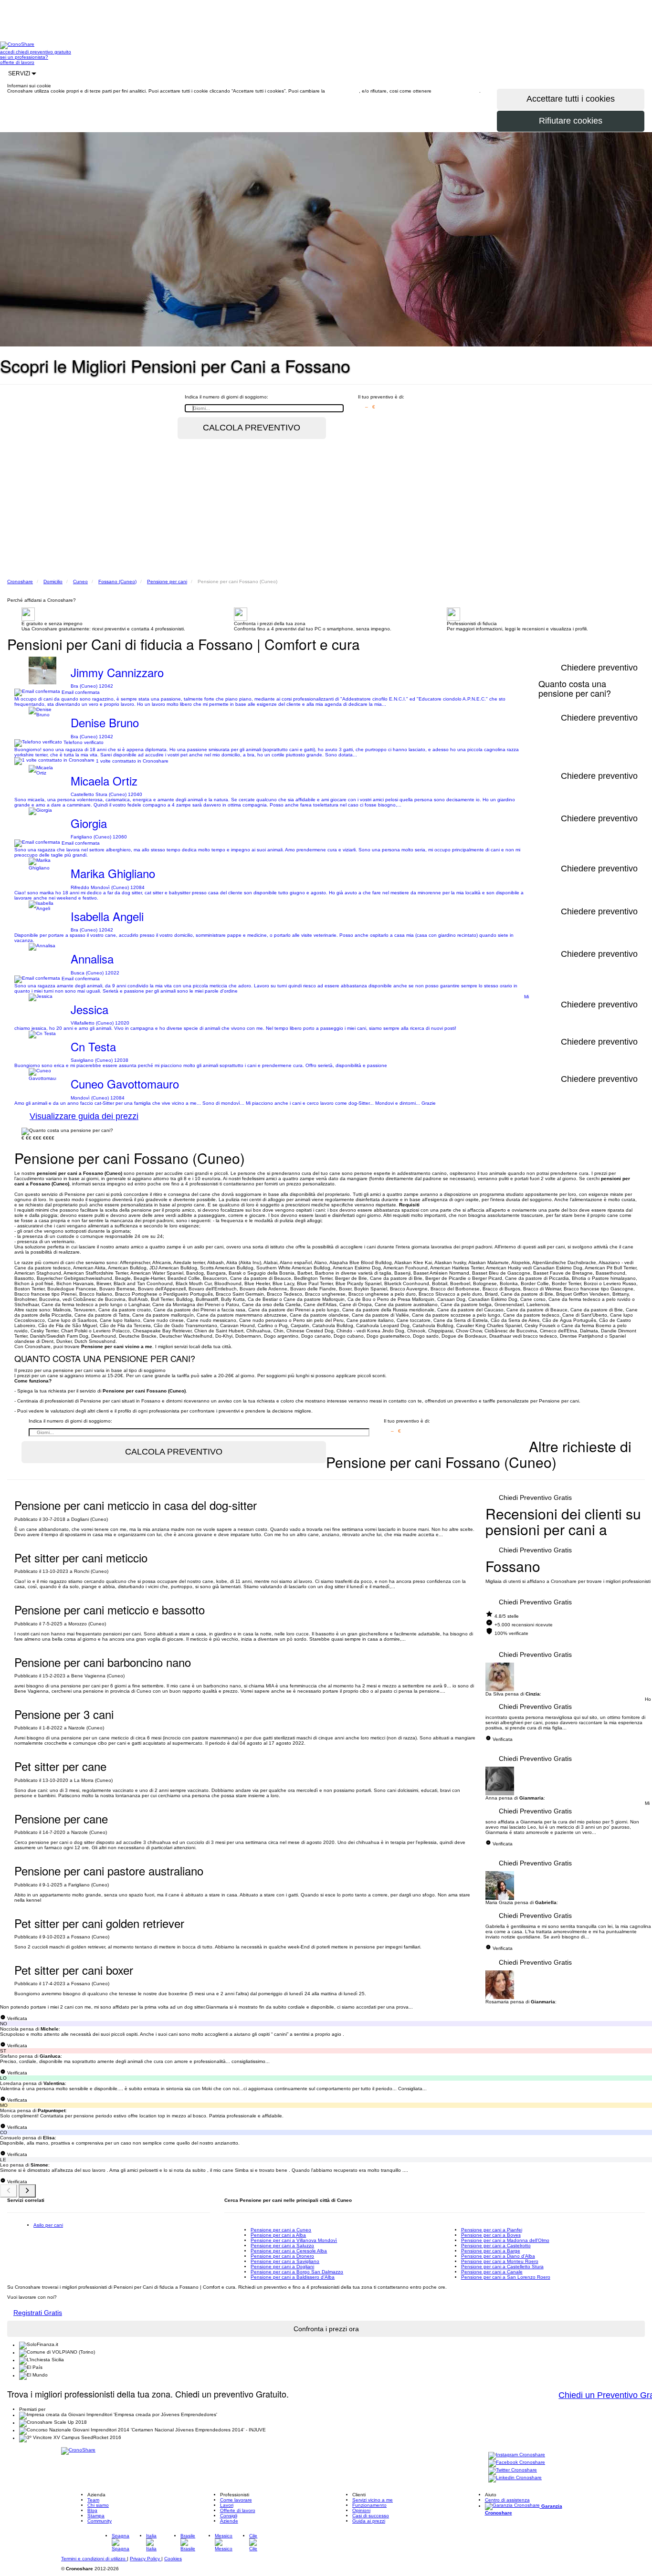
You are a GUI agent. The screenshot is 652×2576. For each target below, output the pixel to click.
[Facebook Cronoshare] (517, 2463)
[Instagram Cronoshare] (517, 2456)
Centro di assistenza (507, 2500)
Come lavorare (236, 2500)
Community (100, 2521)
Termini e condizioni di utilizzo (94, 2559)
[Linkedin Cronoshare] (515, 2478)
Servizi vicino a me (373, 2500)
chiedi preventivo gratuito (43, 52)
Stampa (96, 2516)
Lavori (227, 2505)
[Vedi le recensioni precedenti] (9, 2191)
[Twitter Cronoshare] (513, 2471)
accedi (8, 52)
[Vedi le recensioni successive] (27, 2191)
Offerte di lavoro (238, 2510)
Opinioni (361, 2510)
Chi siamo (98, 2505)
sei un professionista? (24, 57)
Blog (92, 2510)
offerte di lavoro (17, 62)
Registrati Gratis (38, 2313)
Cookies (173, 2559)
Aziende (229, 2521)
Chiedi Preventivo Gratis (535, 1497)
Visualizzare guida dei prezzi (84, 1116)
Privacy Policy (146, 2559)
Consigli (229, 2516)
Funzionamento (369, 2505)
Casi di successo (371, 2516)
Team (93, 2500)
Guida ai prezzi (369, 2521)
